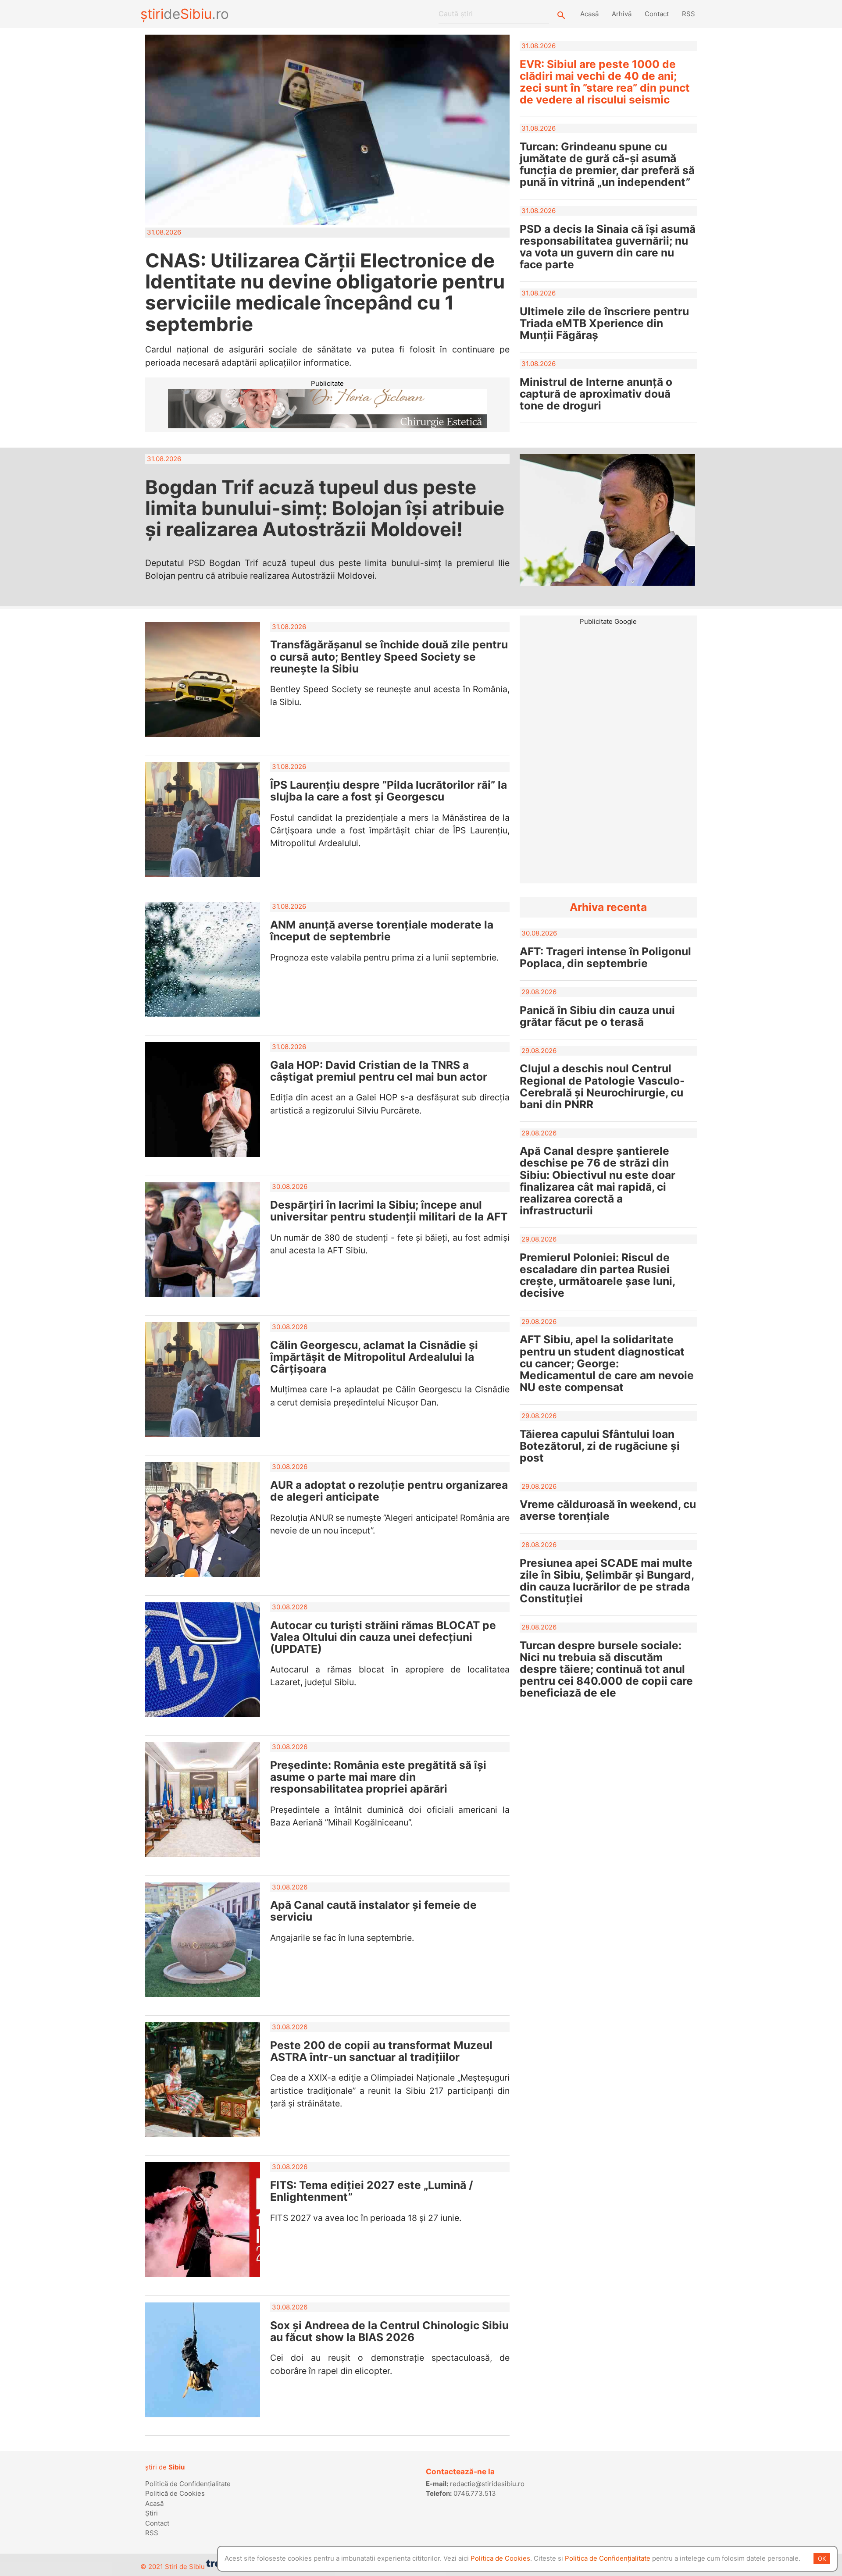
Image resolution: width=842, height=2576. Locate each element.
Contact (657, 14)
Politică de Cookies (175, 2493)
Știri (152, 2513)
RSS (689, 14)
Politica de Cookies (500, 2558)
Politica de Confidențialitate (608, 2558)
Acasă (589, 14)
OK (822, 2558)
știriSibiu (185, 14)
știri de (165, 2467)
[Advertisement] (608, 688)
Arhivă (622, 14)
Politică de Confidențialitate (188, 2484)
